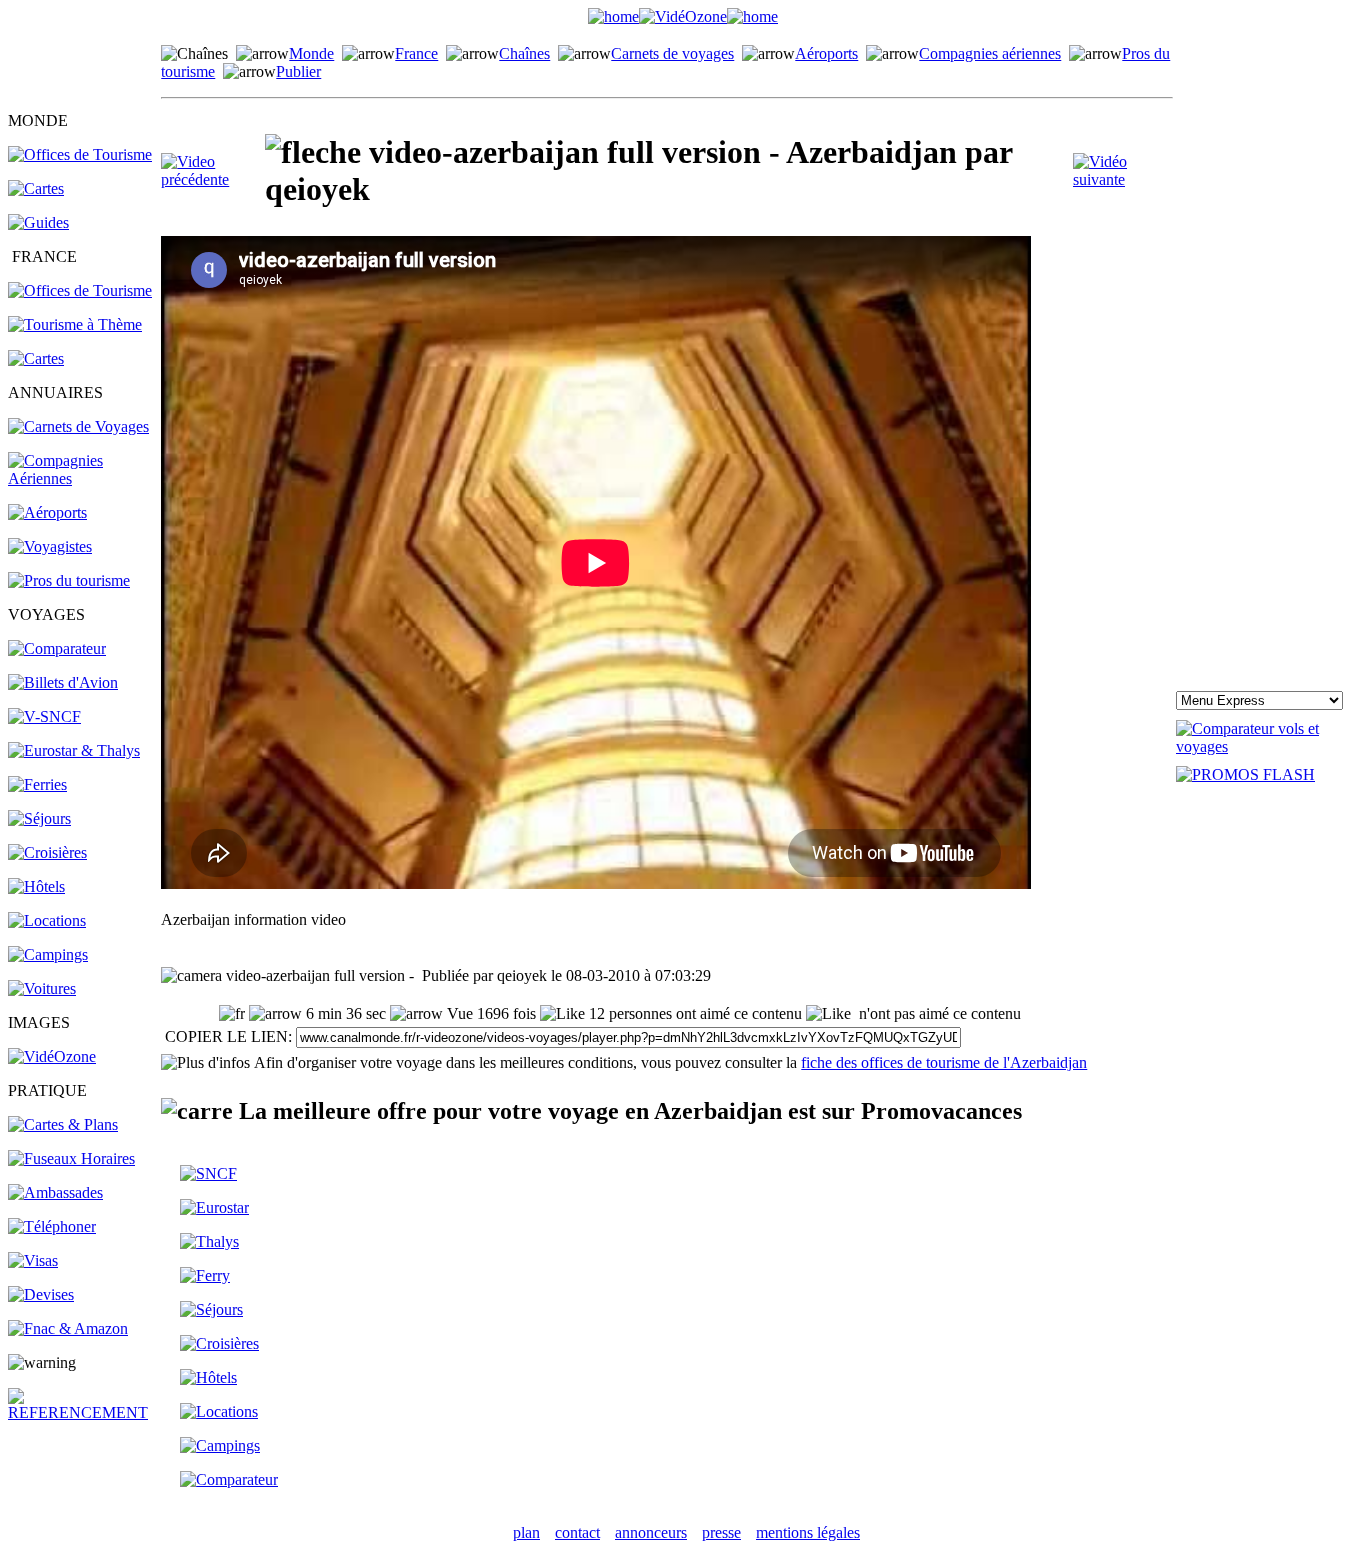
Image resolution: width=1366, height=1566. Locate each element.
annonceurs (651, 1532)
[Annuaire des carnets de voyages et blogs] (78, 426)
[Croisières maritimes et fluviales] (47, 852)
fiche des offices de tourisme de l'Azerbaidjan (944, 1062)
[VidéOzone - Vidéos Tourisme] (683, 16)
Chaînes (524, 53)
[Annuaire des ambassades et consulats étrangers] (55, 1192)
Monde (311, 53)
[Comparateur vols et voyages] (57, 648)
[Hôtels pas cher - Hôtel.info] (208, 1377)
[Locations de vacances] (47, 920)
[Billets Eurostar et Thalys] (214, 1207)
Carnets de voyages (672, 53)
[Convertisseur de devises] (41, 1294)
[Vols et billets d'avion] (63, 682)
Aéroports (826, 53)
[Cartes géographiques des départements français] (36, 358)
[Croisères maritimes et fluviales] (219, 1343)
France (416, 53)
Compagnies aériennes (990, 53)
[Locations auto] (42, 988)
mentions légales (808, 1532)
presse (721, 1532)
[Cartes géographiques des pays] (36, 188)
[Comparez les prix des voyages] (229, 1479)
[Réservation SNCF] (44, 716)
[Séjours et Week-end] (211, 1309)
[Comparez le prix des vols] (1267, 746)
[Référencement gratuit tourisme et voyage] (83, 1412)
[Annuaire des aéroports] (47, 512)
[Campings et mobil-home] (48, 954)
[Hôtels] (36, 886)
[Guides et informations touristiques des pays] (38, 222)
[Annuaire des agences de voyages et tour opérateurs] (50, 546)
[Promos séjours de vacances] (39, 818)
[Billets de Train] (208, 1173)
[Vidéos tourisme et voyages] (52, 1056)
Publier (298, 71)
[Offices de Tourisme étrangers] (80, 154)
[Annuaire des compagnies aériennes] (83, 478)
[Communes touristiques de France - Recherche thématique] (75, 324)
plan (526, 1532)
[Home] (613, 16)
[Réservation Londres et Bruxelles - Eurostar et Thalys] (74, 750)
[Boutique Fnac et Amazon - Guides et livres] (68, 1328)
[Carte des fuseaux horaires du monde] (71, 1158)
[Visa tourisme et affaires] (33, 1260)
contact (577, 1532)
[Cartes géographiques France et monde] (63, 1124)
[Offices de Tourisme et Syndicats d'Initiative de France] (80, 290)
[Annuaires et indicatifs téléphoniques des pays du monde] (52, 1226)
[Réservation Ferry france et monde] (37, 784)
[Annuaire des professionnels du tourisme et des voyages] (69, 580)
